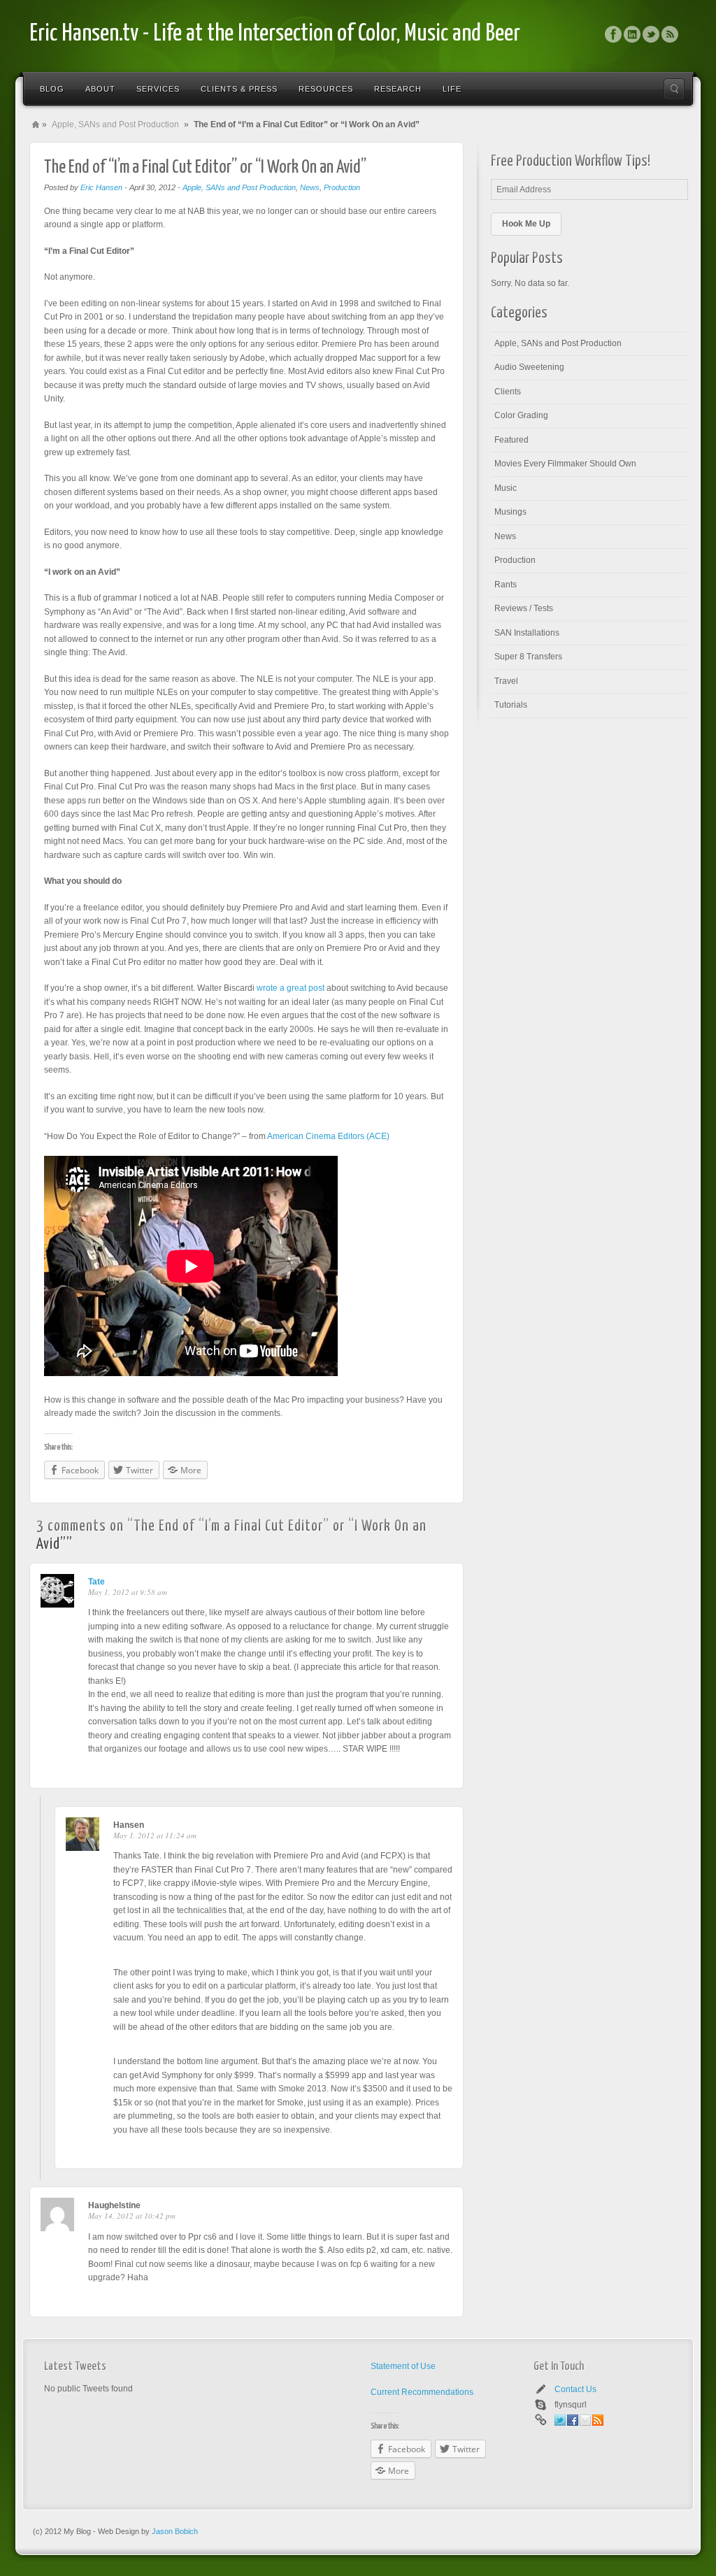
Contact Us (575, 2389)
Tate (96, 1582)
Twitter (651, 34)
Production (342, 187)
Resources (326, 89)
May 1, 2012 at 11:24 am (155, 1835)
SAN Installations (527, 633)
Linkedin (632, 34)
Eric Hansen (101, 187)
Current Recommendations (422, 2392)
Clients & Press (239, 89)
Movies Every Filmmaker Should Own (565, 464)
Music (506, 488)
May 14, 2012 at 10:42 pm (132, 2216)
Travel (506, 681)
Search (674, 89)
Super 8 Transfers (528, 657)
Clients (508, 392)
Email (585, 2420)
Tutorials (511, 705)
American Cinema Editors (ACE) (328, 1136)
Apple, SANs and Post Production (115, 124)
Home (36, 124)
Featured (511, 440)
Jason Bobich (175, 2531)
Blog (52, 89)
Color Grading (521, 415)
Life (452, 89)
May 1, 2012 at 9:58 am (128, 1592)
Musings (510, 512)
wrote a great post (291, 988)
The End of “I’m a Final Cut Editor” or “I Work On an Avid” (205, 167)
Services (158, 89)
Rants (506, 585)
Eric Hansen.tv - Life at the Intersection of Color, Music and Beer (275, 34)
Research (398, 89)
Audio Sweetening (529, 367)
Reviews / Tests (524, 608)
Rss (670, 34)
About (100, 89)
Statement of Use (403, 2366)
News (310, 187)
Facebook (613, 34)
